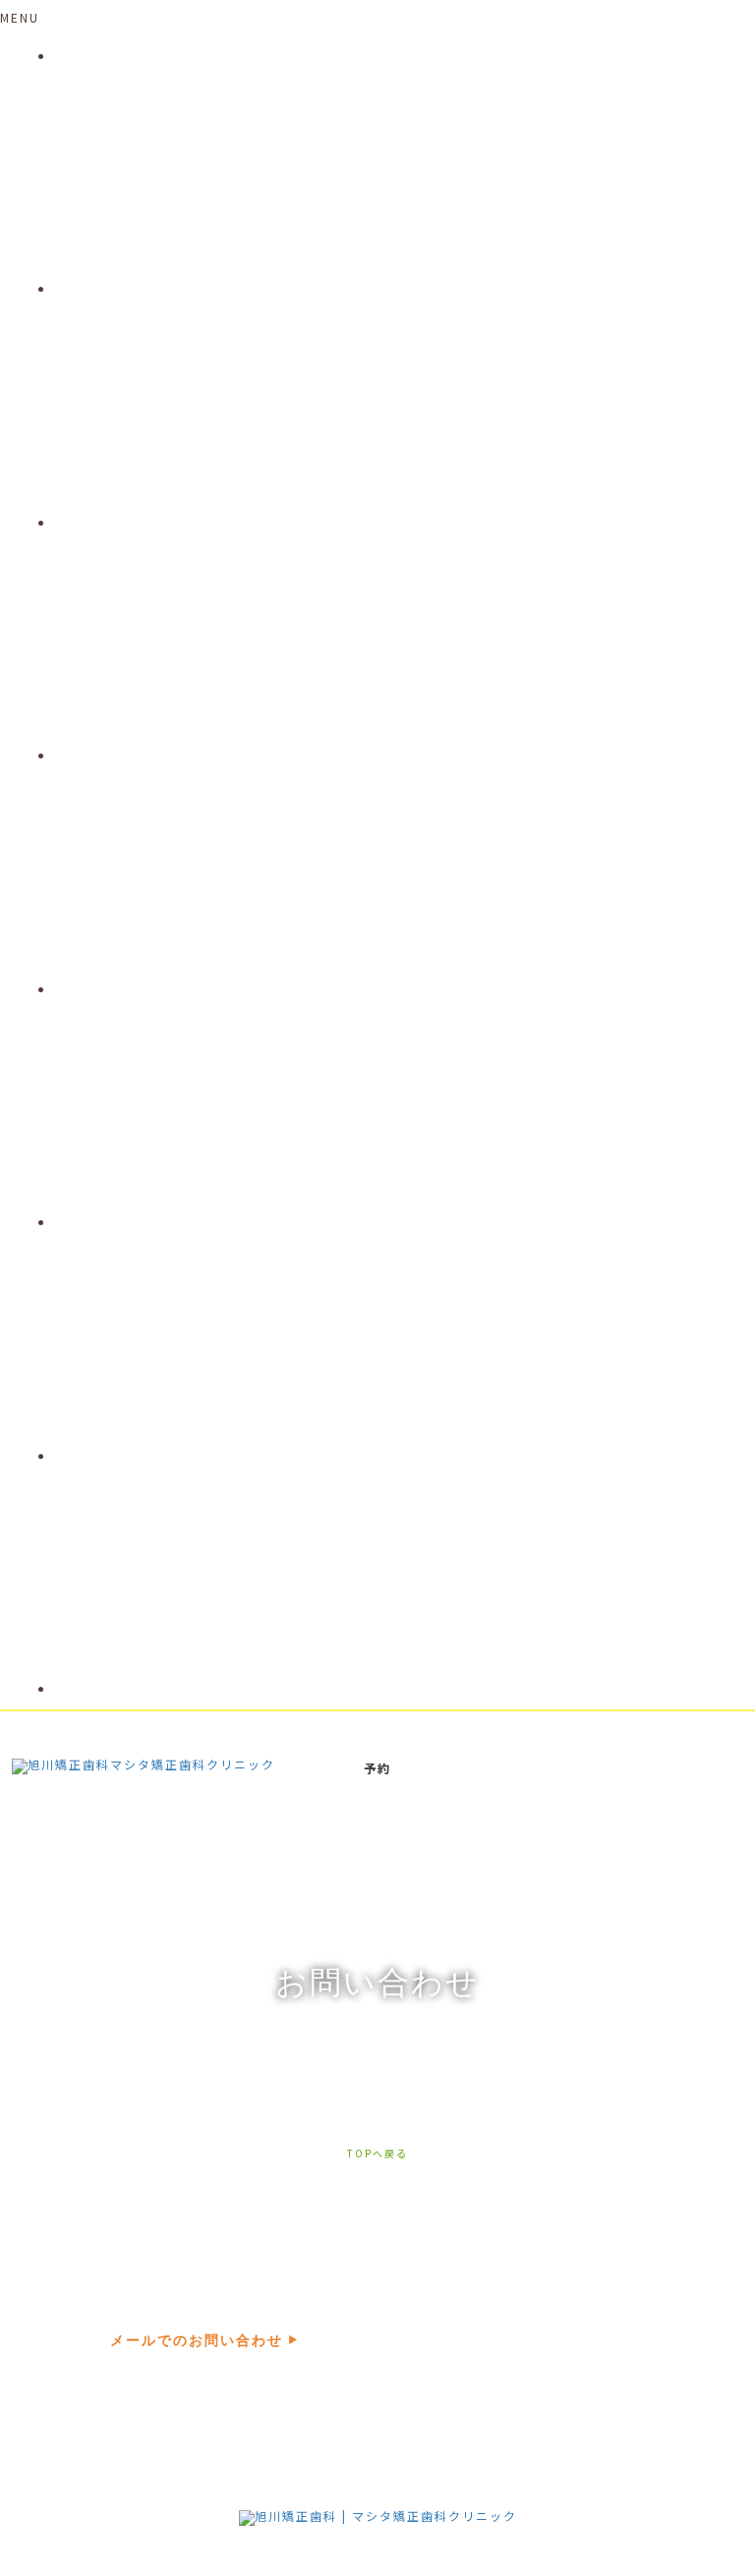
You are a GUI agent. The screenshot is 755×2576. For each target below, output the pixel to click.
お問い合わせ (95, 1688)
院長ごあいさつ (102, 288)
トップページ (95, 56)
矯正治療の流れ (102, 989)
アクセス (81, 1456)
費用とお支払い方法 (116, 1222)
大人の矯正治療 (102, 755)
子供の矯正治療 (102, 522)
